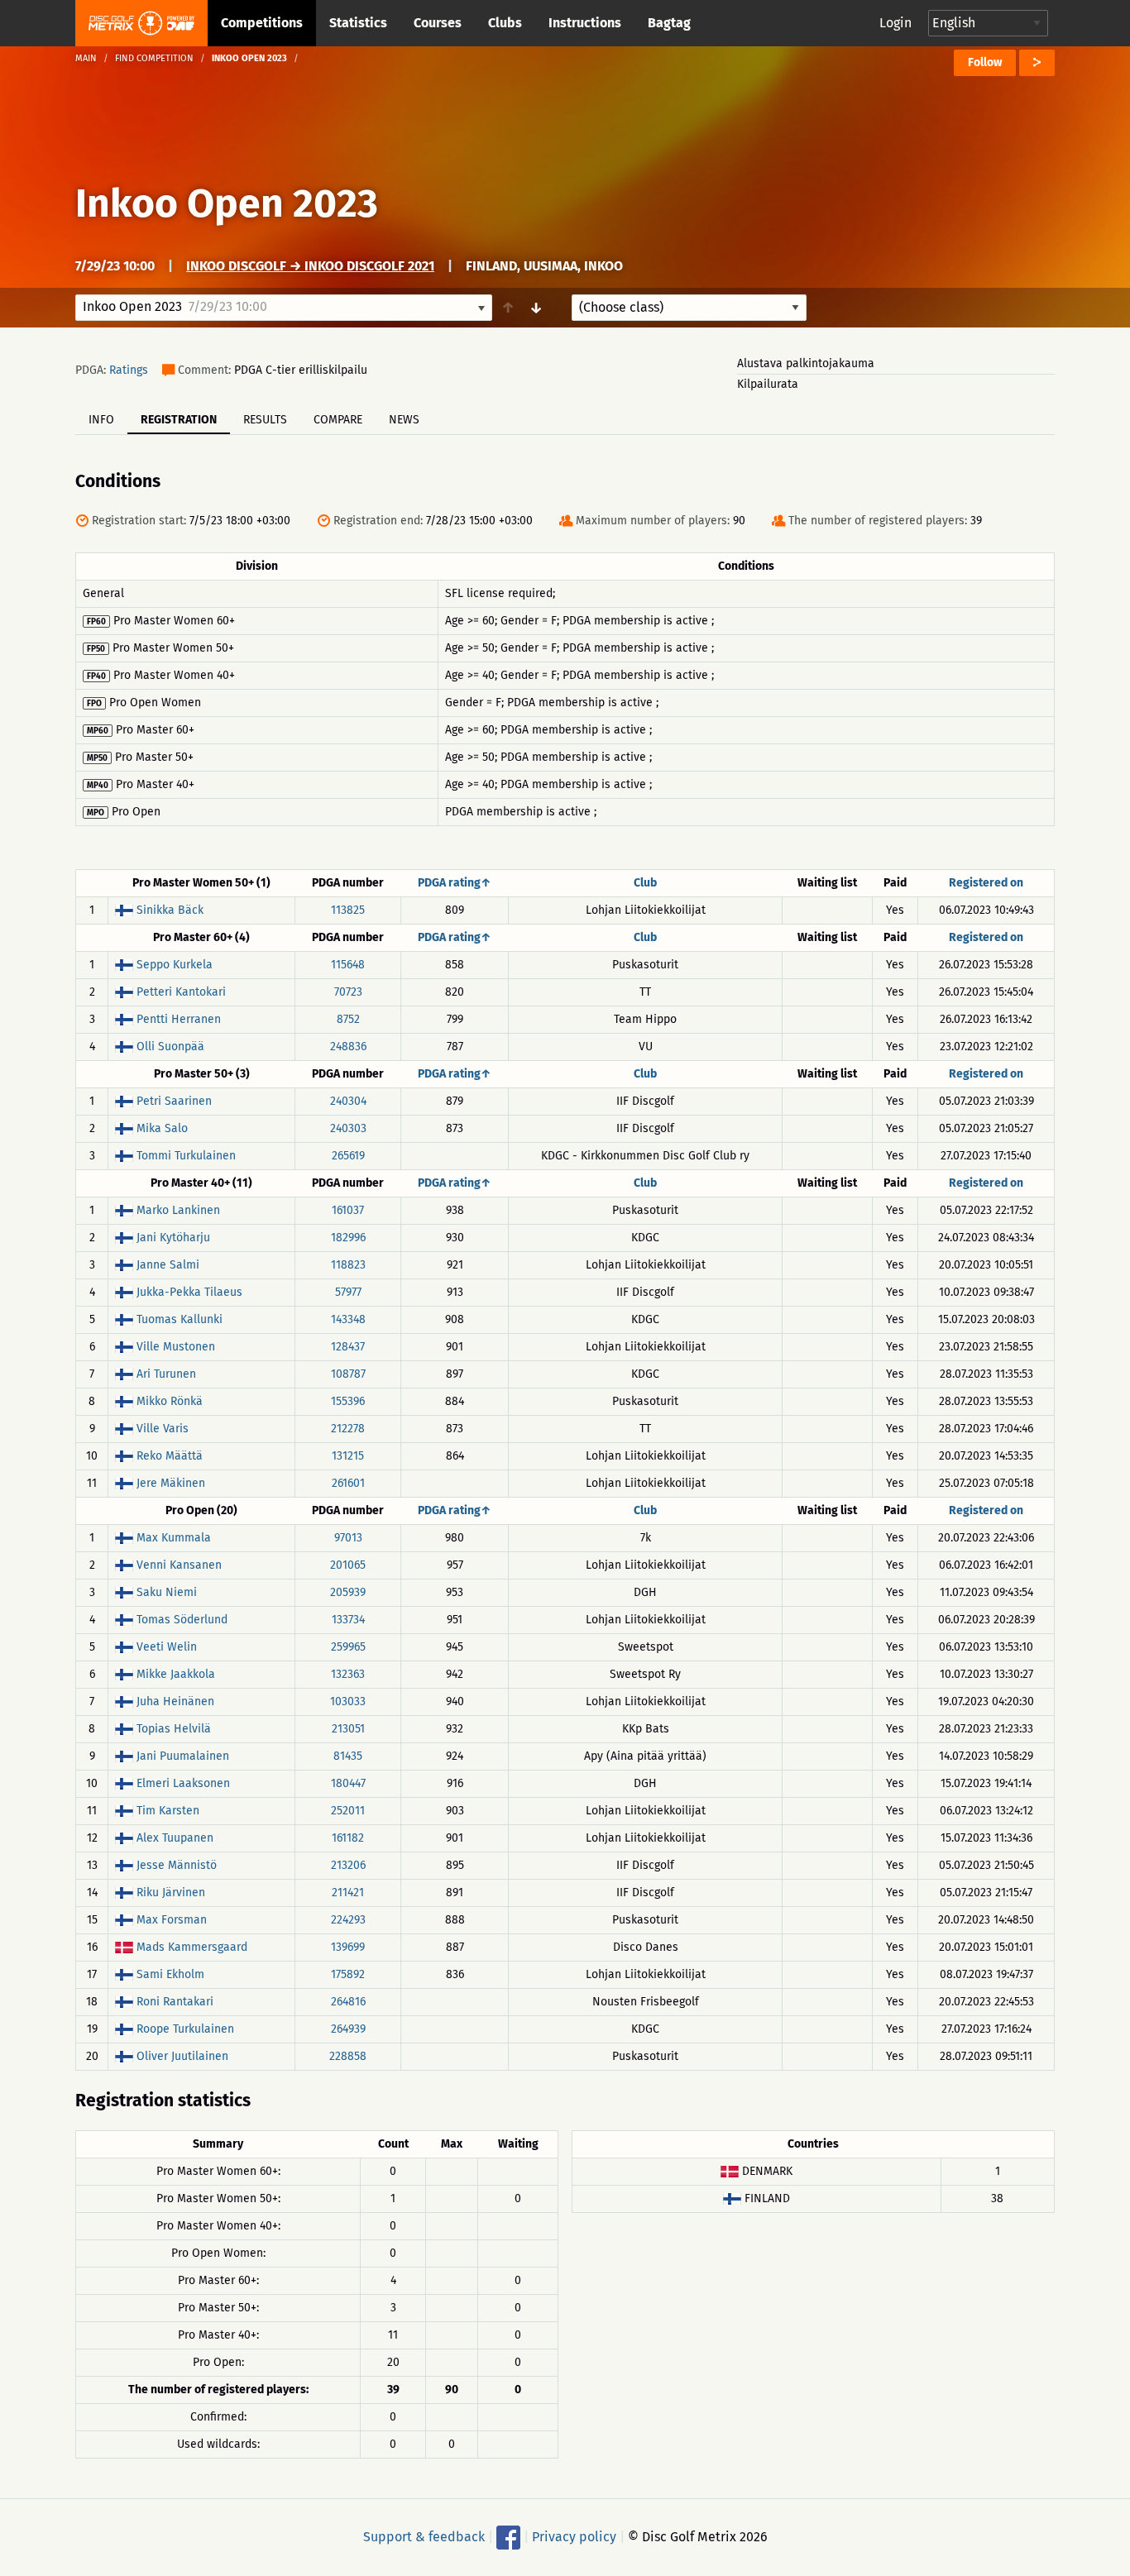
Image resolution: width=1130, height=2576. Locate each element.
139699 (348, 1947)
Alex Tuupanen (175, 1838)
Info (101, 420)
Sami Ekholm (170, 1974)
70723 (348, 992)
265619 (348, 1156)
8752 (348, 1019)
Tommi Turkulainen (186, 1156)
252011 (348, 1811)
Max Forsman (172, 1920)
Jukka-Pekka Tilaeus (189, 1292)
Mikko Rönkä (170, 1401)
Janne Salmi (168, 1265)
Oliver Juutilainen (182, 2056)
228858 (348, 2056)
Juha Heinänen (175, 1701)
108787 (348, 1374)
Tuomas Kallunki (180, 1319)
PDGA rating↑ (455, 883)
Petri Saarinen (174, 1101)
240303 (348, 1128)
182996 (348, 1238)
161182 (348, 1838)
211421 (348, 1893)
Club (645, 883)
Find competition (154, 58)
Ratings (129, 370)
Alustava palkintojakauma (806, 363)
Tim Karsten (168, 1811)
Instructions (585, 23)
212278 (348, 1429)
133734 (348, 1620)
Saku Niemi (167, 1592)
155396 (348, 1401)
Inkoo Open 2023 (227, 203)
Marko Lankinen (178, 1210)
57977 (348, 1292)
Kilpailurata (768, 384)
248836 (348, 1047)
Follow (985, 62)
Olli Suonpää (170, 1047)
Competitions (262, 23)
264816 (348, 2002)
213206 (348, 1865)
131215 (348, 1456)
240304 (348, 1101)
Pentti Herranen (179, 1019)
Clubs (505, 23)
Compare (338, 420)
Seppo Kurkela (175, 965)
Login (895, 23)
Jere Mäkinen (171, 1483)
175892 (348, 1974)
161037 (348, 1210)
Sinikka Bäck (170, 910)
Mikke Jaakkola (176, 1674)
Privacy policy (574, 2537)
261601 (348, 1483)
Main (86, 58)
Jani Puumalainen (183, 1756)
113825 (348, 910)
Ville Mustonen (176, 1347)
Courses (438, 23)
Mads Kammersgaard (192, 1947)
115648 (348, 965)
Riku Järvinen (171, 1893)
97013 (348, 1538)
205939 (348, 1592)
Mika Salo (162, 1128)
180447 (348, 1783)
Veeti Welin (167, 1647)
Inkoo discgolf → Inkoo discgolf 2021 (310, 266)
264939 (348, 2029)
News (404, 420)
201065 (348, 1565)
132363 (348, 1674)
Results (265, 420)
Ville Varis (163, 1429)
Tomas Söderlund (182, 1620)
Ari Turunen (166, 1374)
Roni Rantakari (175, 2002)
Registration (179, 420)
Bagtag (669, 23)
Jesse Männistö (177, 1865)
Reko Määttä (170, 1456)
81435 (348, 1756)
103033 (348, 1701)
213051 (348, 1729)
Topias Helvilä (174, 1729)
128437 (348, 1347)
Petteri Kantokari (181, 992)
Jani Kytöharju (173, 1238)
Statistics (358, 23)
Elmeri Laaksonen (183, 1783)
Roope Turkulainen (185, 2029)
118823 (348, 1265)
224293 (348, 1920)
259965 (348, 1647)
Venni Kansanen (179, 1565)
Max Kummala (174, 1538)
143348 (348, 1319)
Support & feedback (424, 2537)
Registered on (986, 883)
